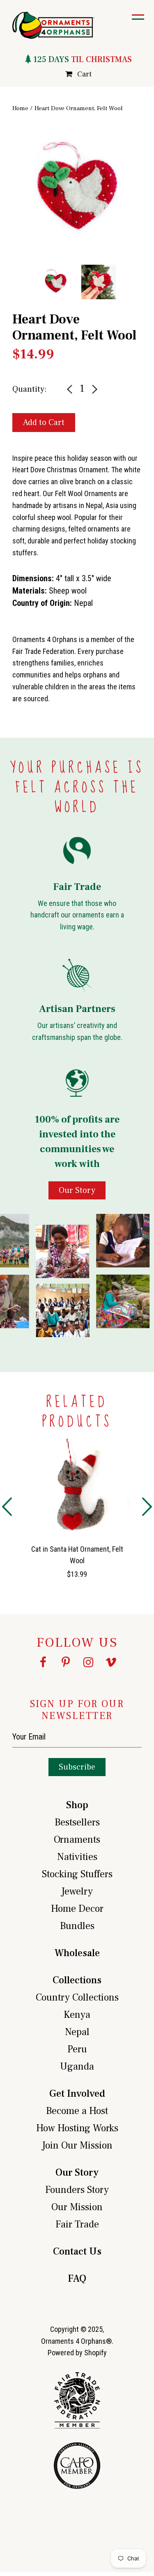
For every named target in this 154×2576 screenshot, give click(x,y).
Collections (77, 1980)
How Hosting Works (77, 2128)
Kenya (77, 2015)
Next (148, 207)
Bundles (77, 1926)
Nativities (77, 1857)
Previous (6, 207)
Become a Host (77, 2111)
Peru (77, 2049)
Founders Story (77, 2190)
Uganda (77, 2067)
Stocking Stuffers (77, 1874)
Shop (77, 1805)
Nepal (77, 2032)
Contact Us (77, 2251)
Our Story (77, 2173)
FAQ (77, 2279)
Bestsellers (77, 1822)
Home (20, 108)
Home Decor (77, 1909)
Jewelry (77, 1891)
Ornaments (77, 1840)
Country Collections (77, 1997)
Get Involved (77, 2094)
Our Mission (77, 2207)
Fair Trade (77, 2224)
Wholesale (77, 1953)
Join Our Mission (77, 2145)
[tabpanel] (77, 190)
